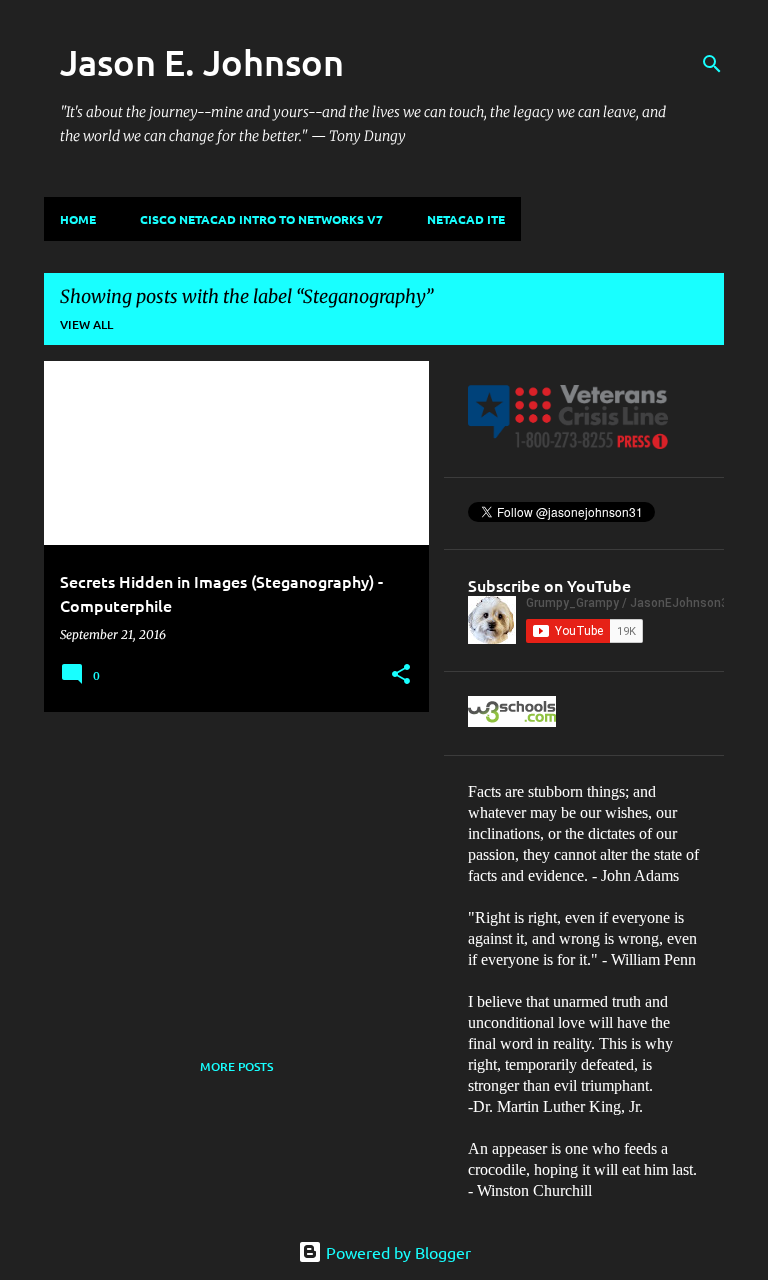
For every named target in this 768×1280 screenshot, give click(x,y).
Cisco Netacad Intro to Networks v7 (261, 219)
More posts (236, 1066)
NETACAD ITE (466, 219)
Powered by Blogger (396, 1252)
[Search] (712, 64)
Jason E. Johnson (202, 62)
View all (86, 324)
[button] (401, 675)
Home (78, 219)
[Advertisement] (229, 867)
